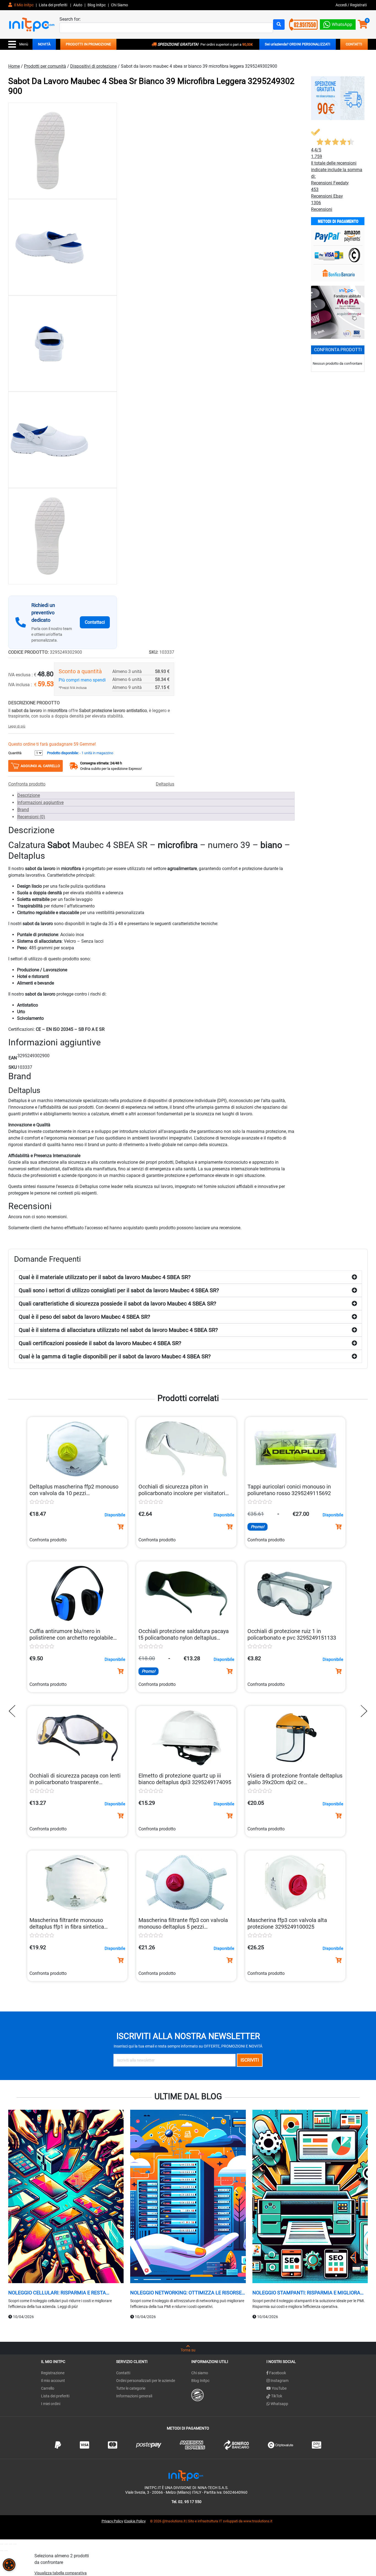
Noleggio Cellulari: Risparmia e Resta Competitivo (57, 2293)
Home (14, 66)
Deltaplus (165, 784)
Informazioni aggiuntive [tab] (40, 802)
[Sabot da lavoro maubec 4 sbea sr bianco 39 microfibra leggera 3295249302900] (63, 151)
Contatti (123, 2373)
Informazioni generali (134, 2396)
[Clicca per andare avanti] (363, 1711)
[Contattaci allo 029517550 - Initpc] (303, 24)
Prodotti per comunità (45, 66)
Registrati (358, 5)
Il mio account (53, 2381)
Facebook (277, 2373)
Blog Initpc (200, 2381)
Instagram (279, 2381)
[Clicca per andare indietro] (13, 1711)
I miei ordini (51, 2404)
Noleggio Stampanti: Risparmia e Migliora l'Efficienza (306, 2293)
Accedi (342, 5)
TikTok (276, 2396)
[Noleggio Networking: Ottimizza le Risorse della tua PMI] (188, 2197)
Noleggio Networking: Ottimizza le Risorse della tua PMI (186, 2293)
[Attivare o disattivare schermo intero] (6, 2544)
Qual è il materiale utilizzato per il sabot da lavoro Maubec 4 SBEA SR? (105, 1277)
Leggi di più (17, 726)
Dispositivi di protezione (93, 66)
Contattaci (95, 622)
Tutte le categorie (131, 2388)
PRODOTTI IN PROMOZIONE (88, 44)
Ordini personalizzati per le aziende (146, 2381)
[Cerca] (279, 24)
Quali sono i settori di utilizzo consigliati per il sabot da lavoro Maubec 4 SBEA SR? (119, 1290)
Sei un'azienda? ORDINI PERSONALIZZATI (298, 44)
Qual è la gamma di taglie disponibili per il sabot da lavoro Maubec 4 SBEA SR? (115, 1356)
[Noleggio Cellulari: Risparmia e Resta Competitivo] (66, 2197)
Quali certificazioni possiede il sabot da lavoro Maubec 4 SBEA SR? (100, 1343)
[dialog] (9, 2565)
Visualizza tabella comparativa (61, 2573)
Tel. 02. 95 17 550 (186, 2502)
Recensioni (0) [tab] (31, 817)
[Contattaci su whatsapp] (338, 23)
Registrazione (53, 2373)
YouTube (279, 2388)
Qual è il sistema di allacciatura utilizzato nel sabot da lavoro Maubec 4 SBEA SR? (118, 1330)
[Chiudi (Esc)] (15, 2544)
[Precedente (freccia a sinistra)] (2, 2551)
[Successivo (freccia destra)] (6, 2551)
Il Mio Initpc (23, 5)
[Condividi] (10, 2544)
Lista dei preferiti (53, 5)
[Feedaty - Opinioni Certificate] (197, 2395)
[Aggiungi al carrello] (121, 1527)
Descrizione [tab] (29, 795)
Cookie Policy (135, 2521)
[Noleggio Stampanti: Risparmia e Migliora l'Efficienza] (310, 2197)
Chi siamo (200, 2373)
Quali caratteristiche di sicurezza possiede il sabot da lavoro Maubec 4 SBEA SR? (117, 1304)
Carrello (48, 2388)
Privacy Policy (112, 2521)
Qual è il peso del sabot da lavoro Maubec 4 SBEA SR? (84, 1317)
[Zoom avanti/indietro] (2, 2544)
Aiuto (78, 5)
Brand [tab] (23, 810)
